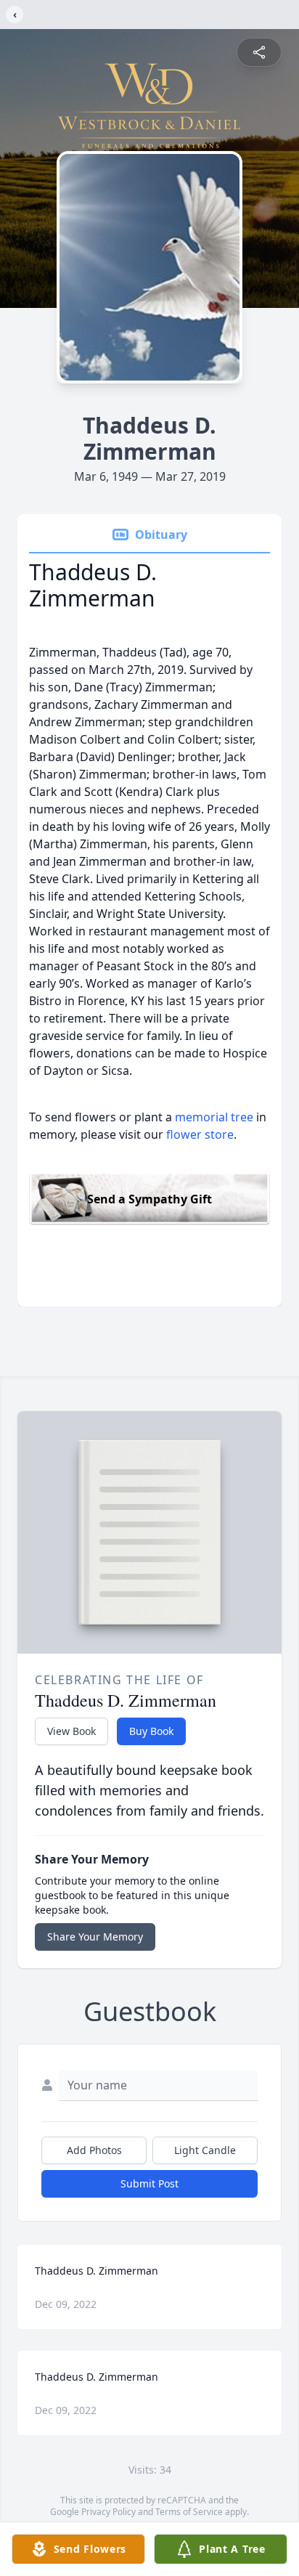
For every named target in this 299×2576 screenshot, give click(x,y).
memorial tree (214, 1117)
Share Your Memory (95, 1937)
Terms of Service (189, 2512)
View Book (71, 1731)
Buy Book (151, 1731)
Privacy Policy (108, 2512)
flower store (200, 1134)
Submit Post (149, 2183)
